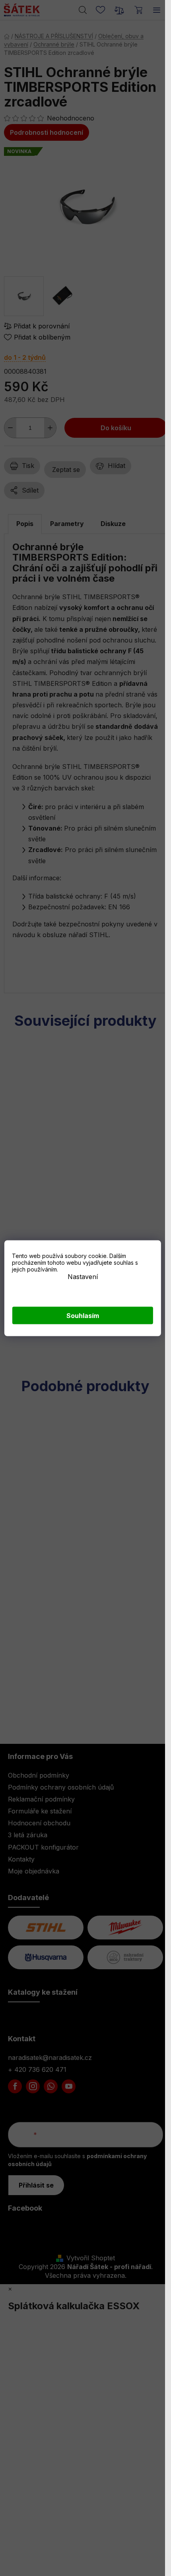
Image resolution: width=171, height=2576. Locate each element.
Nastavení (83, 1276)
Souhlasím (83, 1315)
